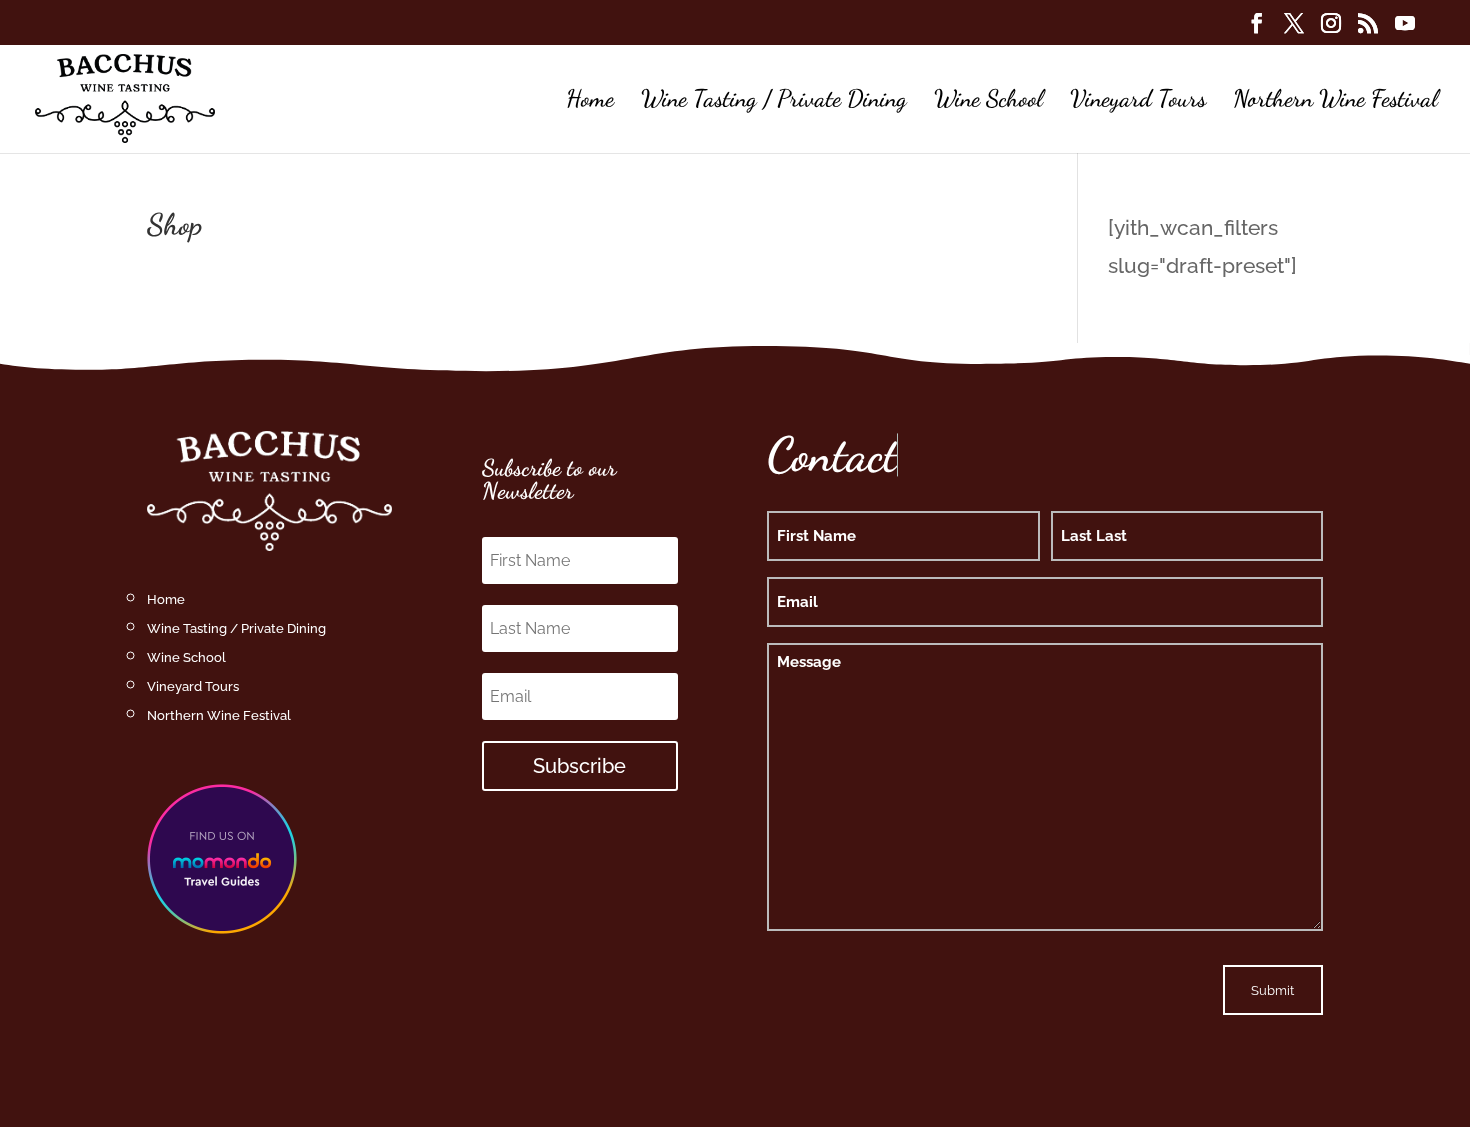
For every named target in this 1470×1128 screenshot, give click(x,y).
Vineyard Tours (1138, 102)
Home (590, 102)
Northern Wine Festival (1335, 102)
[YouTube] (1405, 29)
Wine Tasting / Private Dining (774, 102)
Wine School (988, 102)
